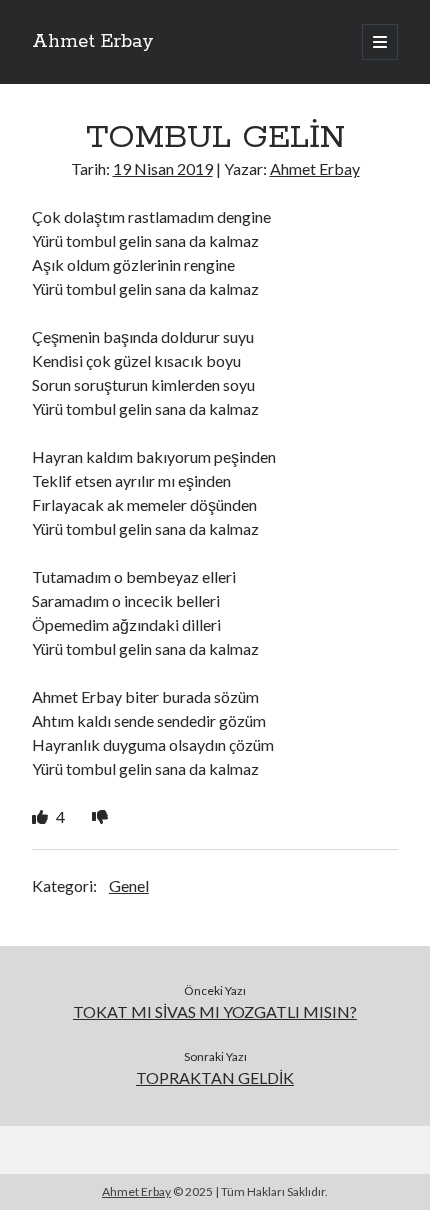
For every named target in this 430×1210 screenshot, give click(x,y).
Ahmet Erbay (93, 42)
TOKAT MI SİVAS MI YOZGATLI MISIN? (215, 1011)
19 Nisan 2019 (163, 168)
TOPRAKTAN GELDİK (215, 1077)
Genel (129, 885)
